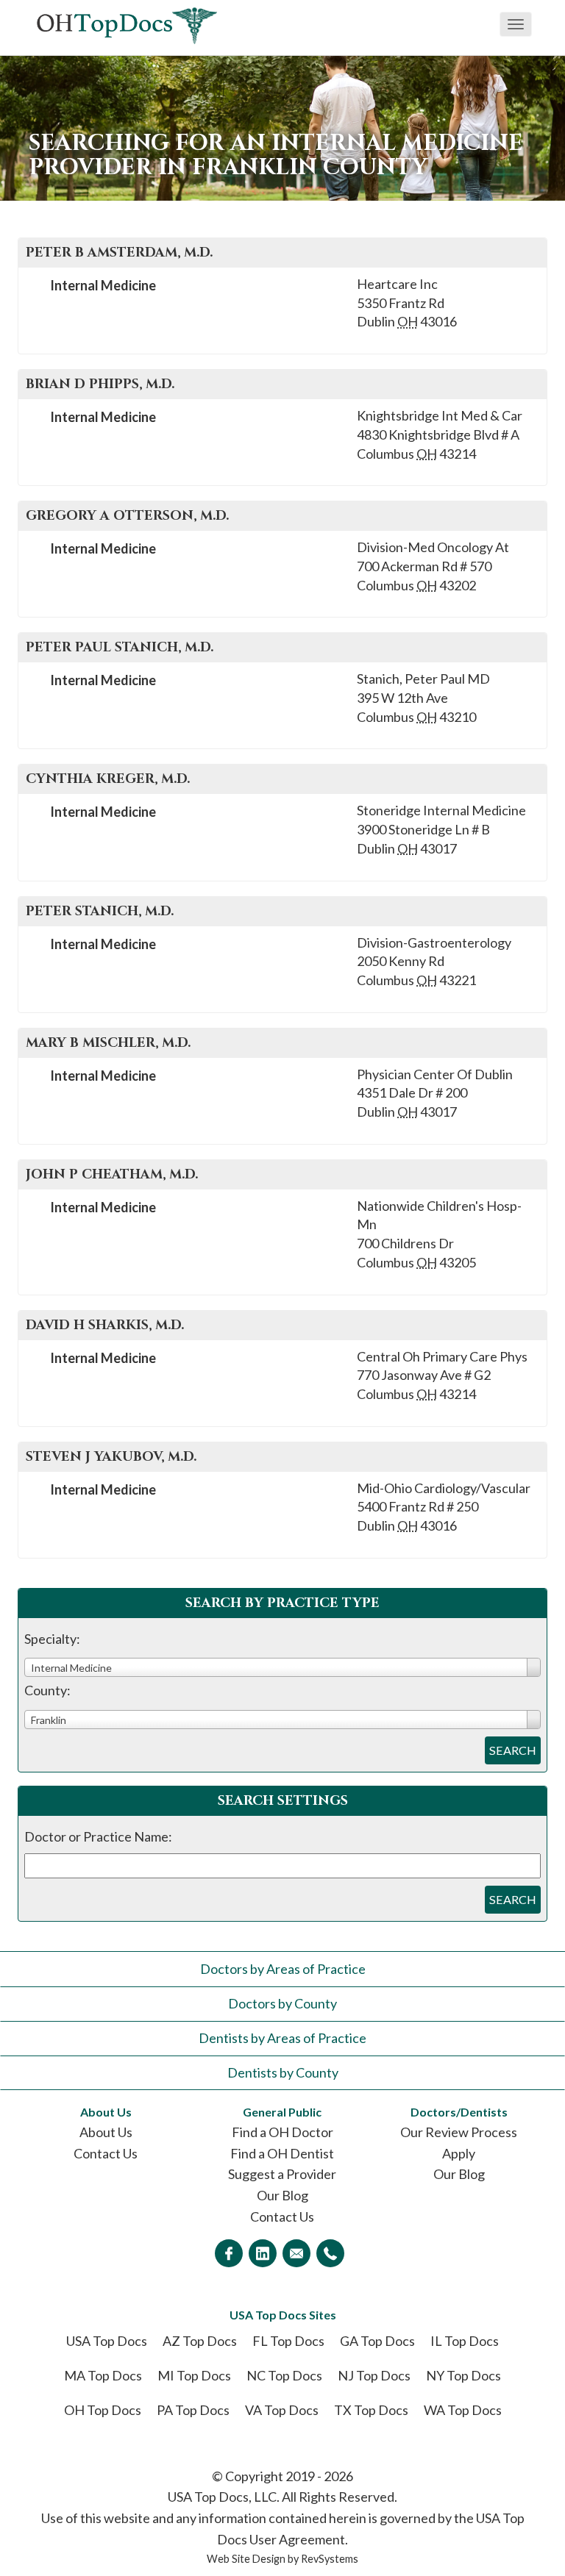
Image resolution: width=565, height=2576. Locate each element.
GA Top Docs (377, 2341)
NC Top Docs (284, 2375)
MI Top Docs (194, 2375)
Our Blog (282, 2195)
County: (47, 1690)
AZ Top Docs (200, 2341)
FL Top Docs (288, 2341)
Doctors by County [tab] (282, 2003)
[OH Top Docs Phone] (330, 2253)
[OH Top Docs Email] (296, 2253)
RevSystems (330, 2559)
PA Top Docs (193, 2410)
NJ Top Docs (374, 2375)
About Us (106, 2132)
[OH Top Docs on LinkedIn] (263, 2253)
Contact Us (106, 2153)
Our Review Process (459, 2132)
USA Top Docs (107, 2341)
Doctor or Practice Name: (98, 1836)
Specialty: (52, 1639)
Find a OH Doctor (282, 2132)
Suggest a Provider (282, 2174)
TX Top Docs (371, 2410)
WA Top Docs (463, 2410)
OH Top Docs (103, 2410)
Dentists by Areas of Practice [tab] (282, 2038)
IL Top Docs (465, 2341)
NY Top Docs (463, 2375)
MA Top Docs (103, 2375)
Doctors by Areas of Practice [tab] (283, 1969)
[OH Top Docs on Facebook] (229, 2253)
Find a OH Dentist (282, 2153)
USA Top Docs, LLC (222, 2497)
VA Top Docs (282, 2410)
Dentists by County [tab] (283, 2072)
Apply (459, 2153)
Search (513, 1750)
